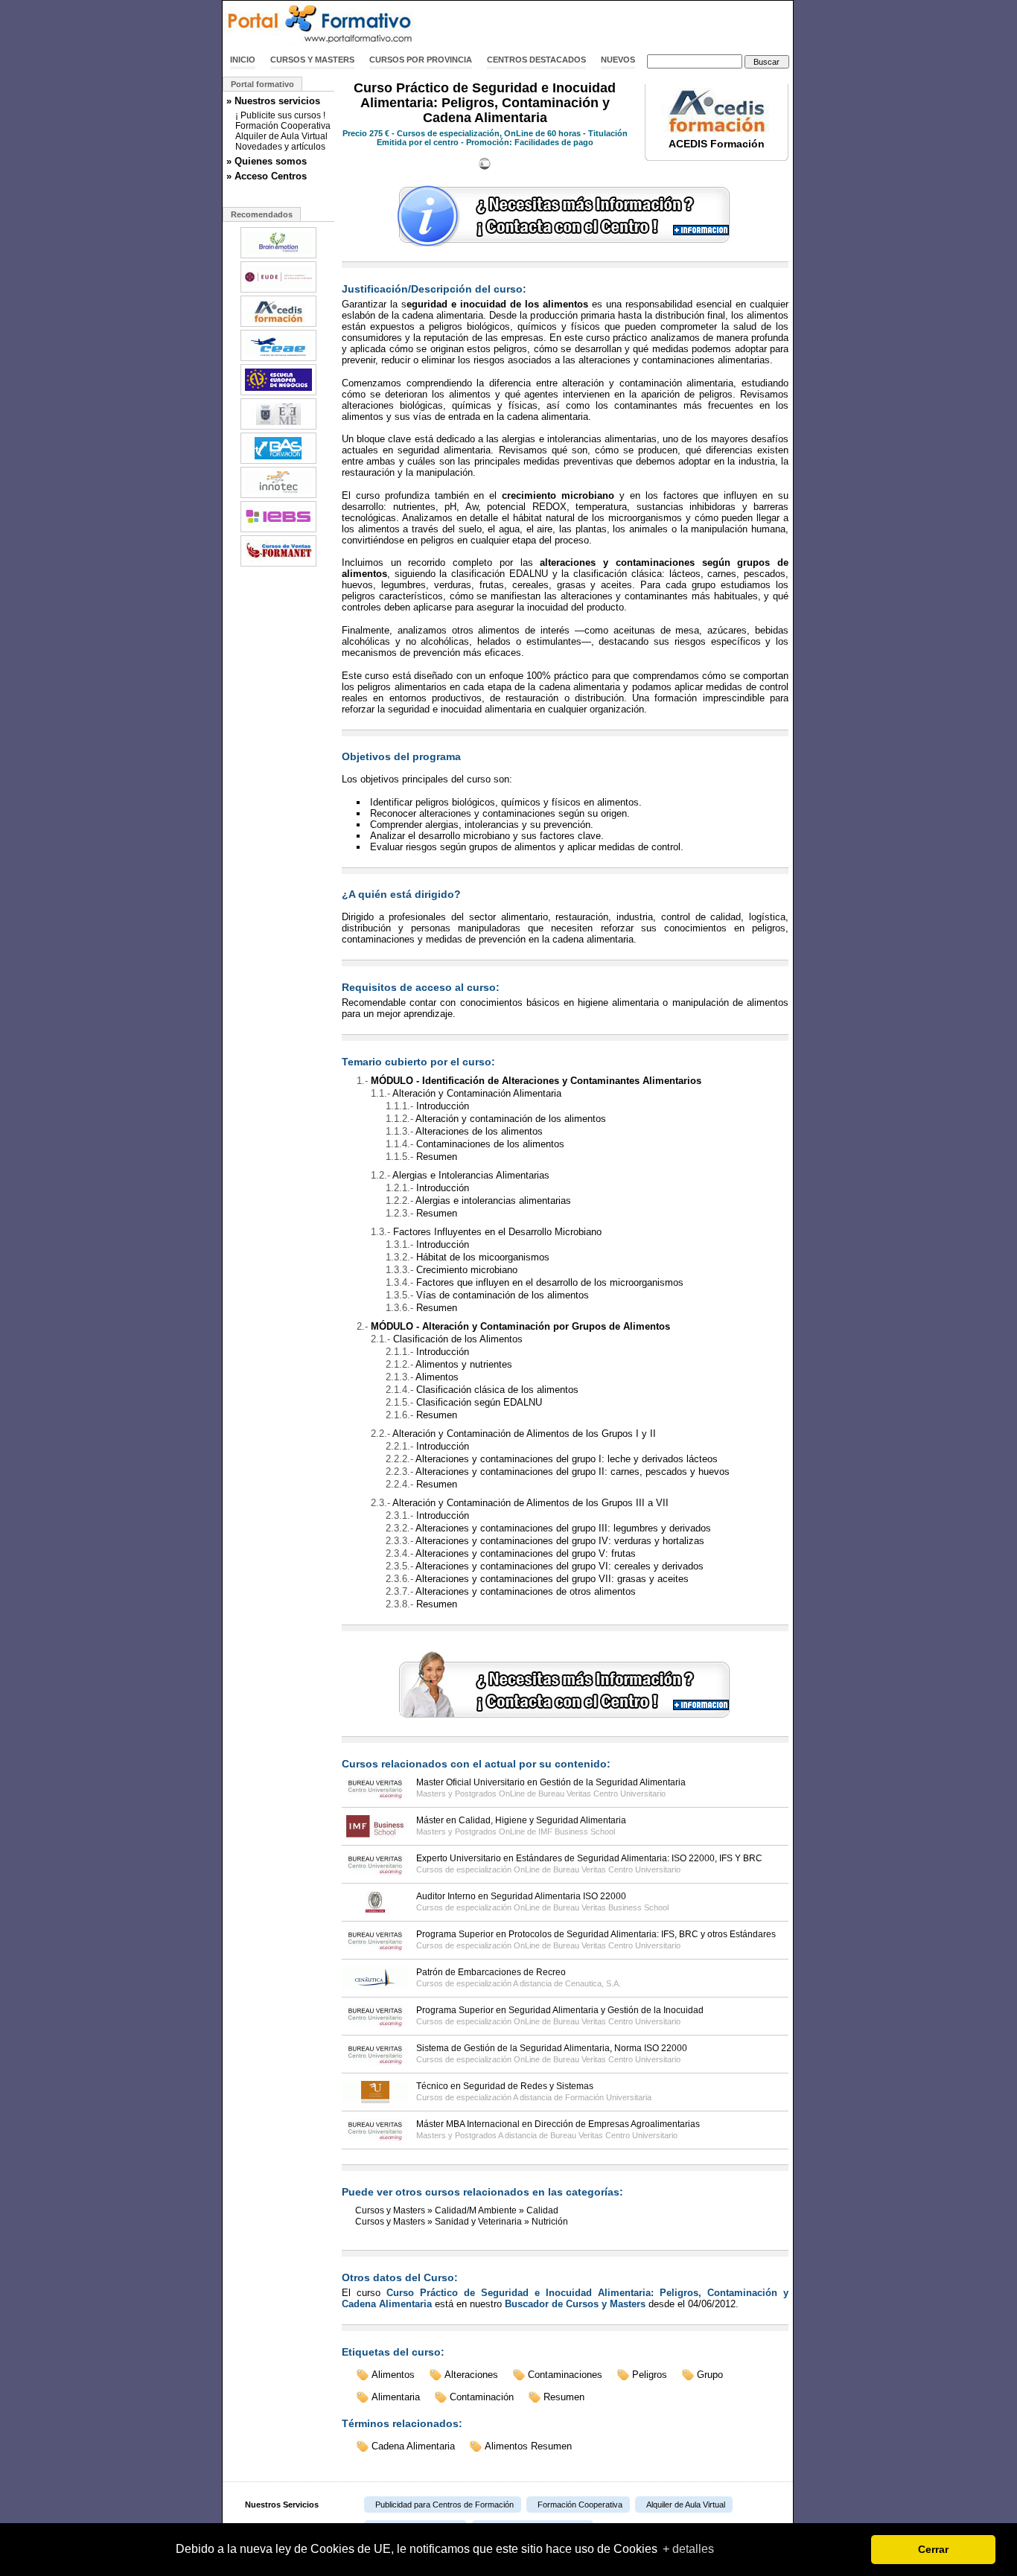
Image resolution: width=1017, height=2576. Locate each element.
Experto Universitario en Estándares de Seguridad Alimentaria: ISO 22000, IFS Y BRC (589, 1858)
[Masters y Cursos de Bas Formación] (278, 462)
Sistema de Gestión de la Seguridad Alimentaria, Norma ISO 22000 (552, 2048)
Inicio (243, 60)
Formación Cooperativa (283, 126)
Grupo (710, 2375)
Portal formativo (262, 84)
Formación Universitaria (608, 2097)
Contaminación (482, 2397)
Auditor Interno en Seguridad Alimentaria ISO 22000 (521, 1896)
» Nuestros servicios (273, 101)
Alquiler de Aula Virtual (281, 136)
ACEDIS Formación (717, 144)
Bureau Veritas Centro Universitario (602, 1794)
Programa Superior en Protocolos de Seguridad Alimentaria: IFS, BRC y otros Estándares (596, 1934)
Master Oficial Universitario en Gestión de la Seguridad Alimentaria (551, 1782)
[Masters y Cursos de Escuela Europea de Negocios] (278, 394)
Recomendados (262, 214)
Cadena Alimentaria (413, 2446)
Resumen (564, 2397)
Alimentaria (396, 2397)
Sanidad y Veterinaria (478, 2222)
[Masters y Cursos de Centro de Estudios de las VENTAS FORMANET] (278, 565)
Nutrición (550, 2222)
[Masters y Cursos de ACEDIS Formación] (278, 325)
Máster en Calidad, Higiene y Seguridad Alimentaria (521, 1820)
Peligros (650, 2375)
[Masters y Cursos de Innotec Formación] (278, 497)
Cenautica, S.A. (593, 1983)
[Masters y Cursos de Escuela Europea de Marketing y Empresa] (278, 428)
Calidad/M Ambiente (476, 2210)
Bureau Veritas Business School (611, 1907)
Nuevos (618, 60)
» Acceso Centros (267, 176)
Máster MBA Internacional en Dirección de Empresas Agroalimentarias (558, 2124)
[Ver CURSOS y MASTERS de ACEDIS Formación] (717, 130)
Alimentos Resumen (528, 2446)
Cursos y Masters (312, 60)
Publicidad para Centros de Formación (444, 2505)
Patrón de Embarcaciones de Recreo (491, 1972)
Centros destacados (536, 60)
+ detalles (688, 2549)
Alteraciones (471, 2375)
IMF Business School (577, 1831)
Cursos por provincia (421, 60)
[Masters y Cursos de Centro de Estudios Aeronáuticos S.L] (278, 360)
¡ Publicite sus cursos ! (280, 115)
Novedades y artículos (280, 147)
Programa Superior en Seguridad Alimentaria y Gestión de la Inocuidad (560, 2010)
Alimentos (393, 2375)
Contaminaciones (565, 2375)
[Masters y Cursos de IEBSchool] (278, 531)
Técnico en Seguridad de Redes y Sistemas (505, 2086)
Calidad (542, 2210)
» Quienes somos (267, 161)
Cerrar (933, 2549)
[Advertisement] (619, 25)
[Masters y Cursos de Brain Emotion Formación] (278, 257)
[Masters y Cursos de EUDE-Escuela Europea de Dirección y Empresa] (278, 291)
